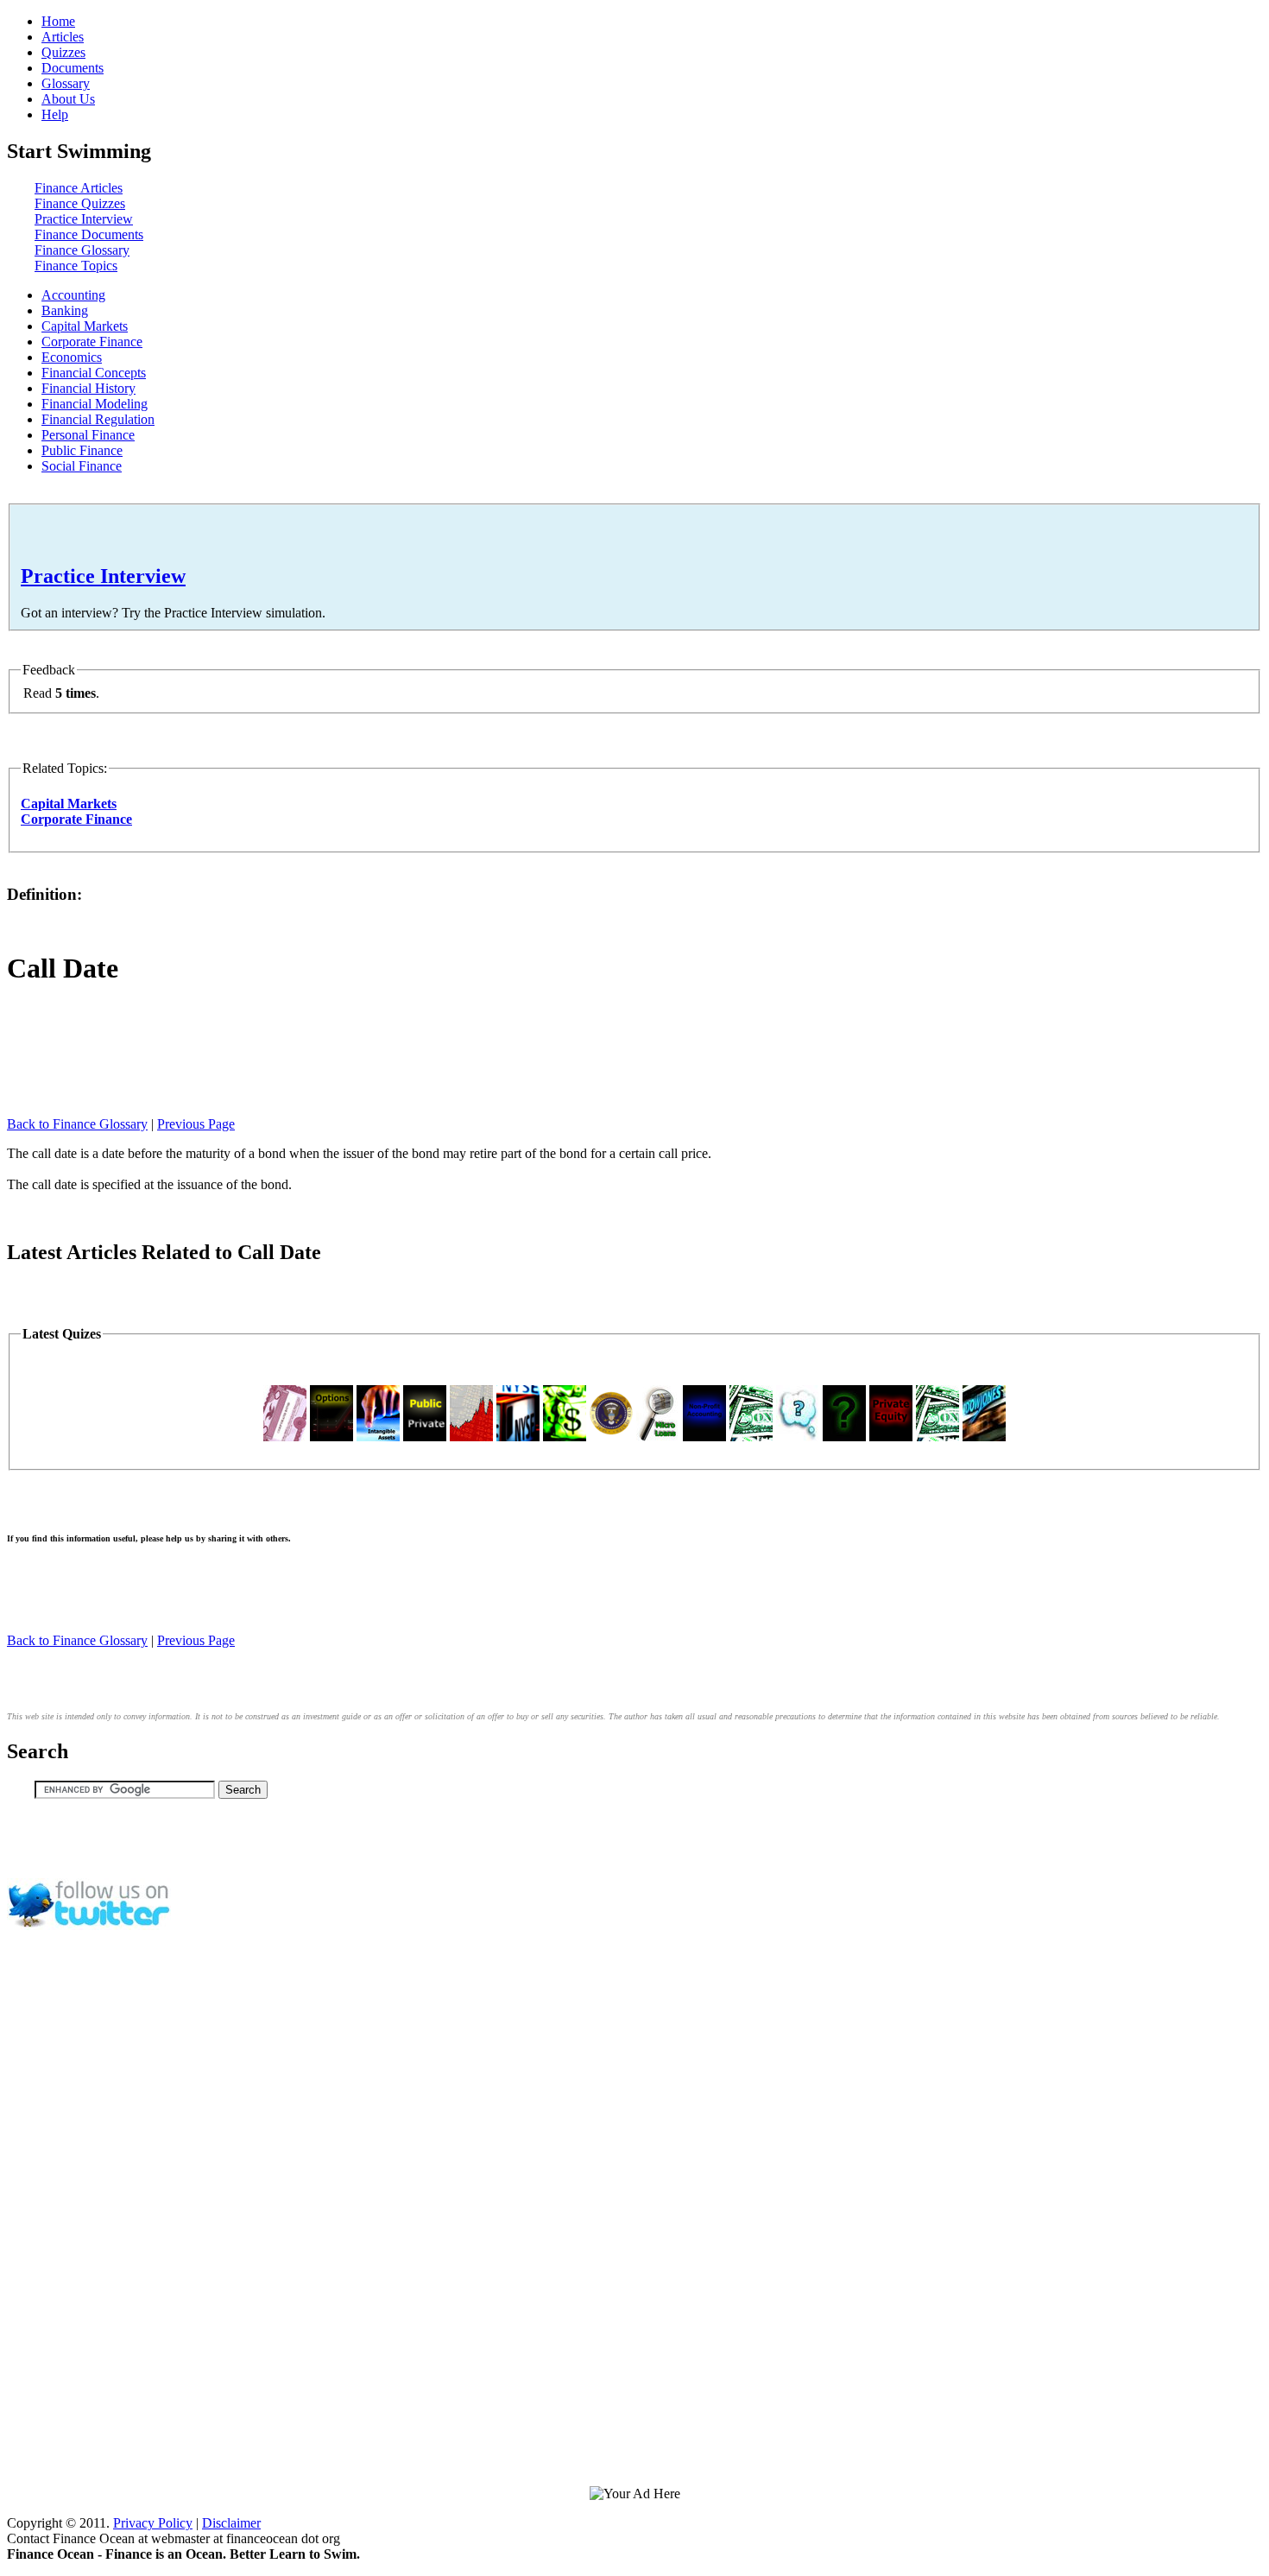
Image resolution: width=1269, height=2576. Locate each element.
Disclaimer (231, 2523)
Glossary (66, 83)
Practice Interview (84, 219)
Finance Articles (79, 188)
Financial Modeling (95, 404)
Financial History (88, 388)
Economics (72, 357)
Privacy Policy (153, 2523)
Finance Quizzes (80, 203)
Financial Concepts (94, 373)
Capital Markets (85, 326)
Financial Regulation (98, 419)
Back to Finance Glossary (77, 1124)
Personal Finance (88, 435)
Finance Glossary (82, 250)
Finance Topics (76, 266)
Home (58, 21)
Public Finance (82, 450)
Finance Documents (89, 234)
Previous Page (196, 1124)
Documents (73, 68)
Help (55, 114)
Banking (65, 310)
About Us (68, 99)
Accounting (73, 295)
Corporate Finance (92, 342)
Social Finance (82, 466)
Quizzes (63, 52)
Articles (63, 37)
